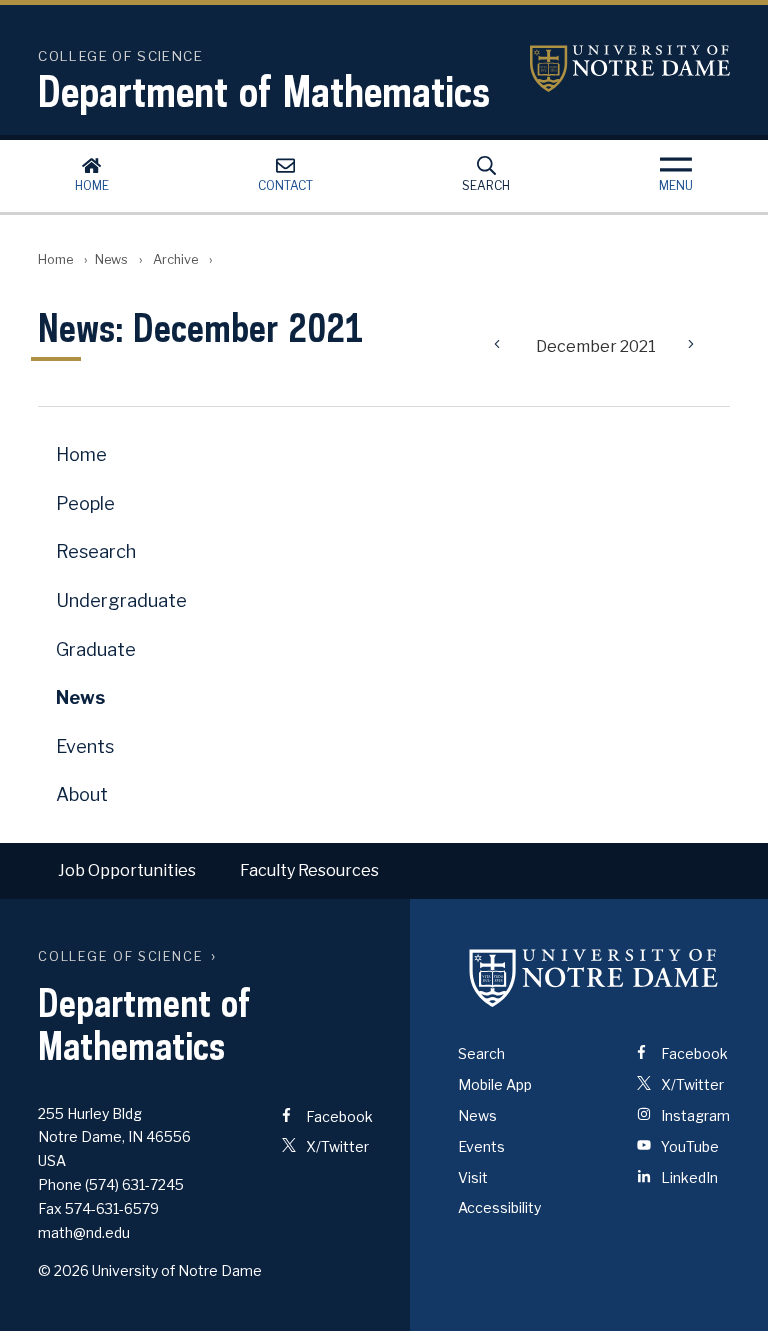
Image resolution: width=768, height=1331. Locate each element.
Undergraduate (121, 600)
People (85, 503)
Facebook (338, 1116)
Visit (473, 1177)
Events (85, 746)
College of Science (120, 956)
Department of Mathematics (264, 91)
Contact (285, 185)
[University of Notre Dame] (594, 977)
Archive (175, 259)
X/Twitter (336, 1146)
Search (486, 185)
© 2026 (63, 1270)
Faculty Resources (309, 870)
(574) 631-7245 (134, 1184)
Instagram (694, 1115)
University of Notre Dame (630, 68)
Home (92, 185)
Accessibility (499, 1207)
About (82, 794)
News (111, 259)
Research (96, 551)
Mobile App (495, 1084)
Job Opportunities (127, 870)
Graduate (96, 649)
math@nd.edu (84, 1232)
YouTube (688, 1146)
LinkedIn (688, 1177)
